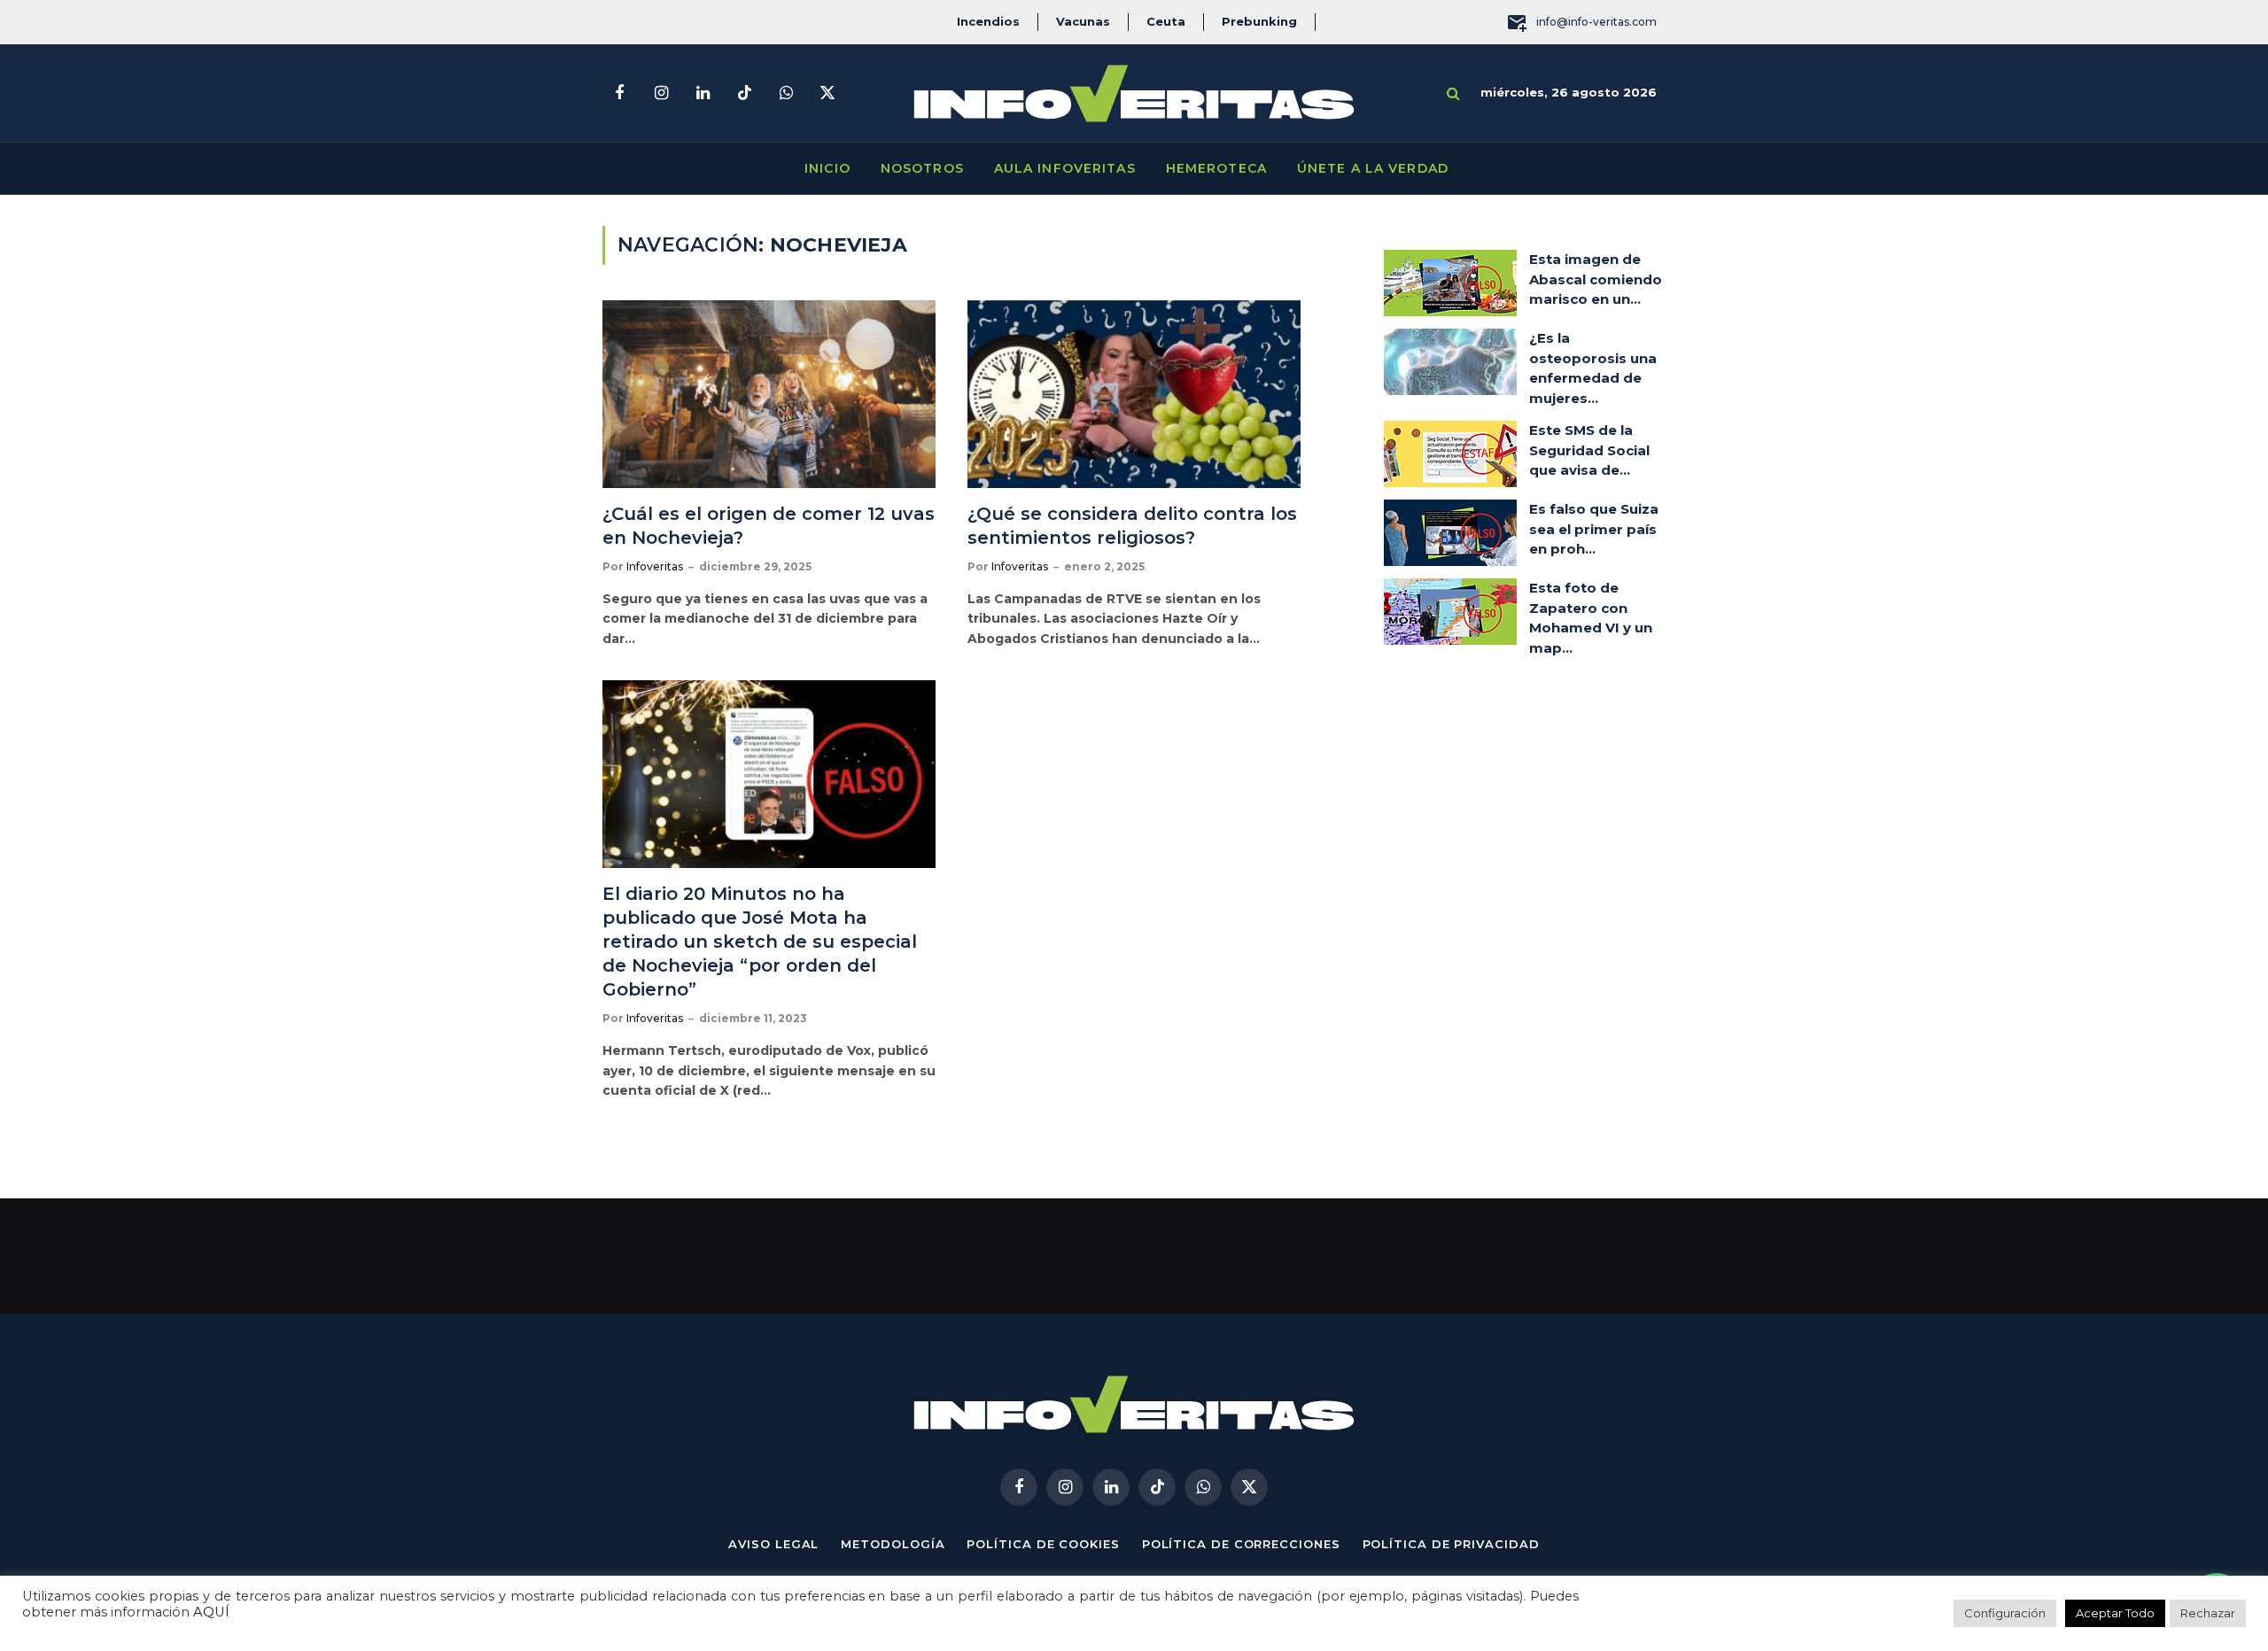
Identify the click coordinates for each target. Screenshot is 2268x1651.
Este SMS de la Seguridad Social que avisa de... (1589, 450)
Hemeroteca (1216, 168)
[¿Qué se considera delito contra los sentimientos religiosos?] (1134, 394)
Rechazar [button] (2208, 1613)
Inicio (827, 168)
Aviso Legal (773, 1544)
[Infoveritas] (1134, 93)
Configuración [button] (2005, 1613)
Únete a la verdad (1373, 168)
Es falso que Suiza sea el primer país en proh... (1594, 529)
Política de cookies (1043, 1544)
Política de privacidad (1451, 1544)
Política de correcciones (1241, 1544)
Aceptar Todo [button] (2115, 1613)
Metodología (893, 1544)
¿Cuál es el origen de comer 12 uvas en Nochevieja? (769, 526)
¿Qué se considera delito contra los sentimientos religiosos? (1132, 526)
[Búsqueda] (1453, 93)
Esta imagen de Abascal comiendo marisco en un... (1596, 279)
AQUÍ (211, 1612)
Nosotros (922, 168)
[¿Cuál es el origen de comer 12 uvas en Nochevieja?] (769, 394)
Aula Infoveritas (1065, 168)
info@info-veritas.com (1596, 22)
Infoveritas (655, 566)
